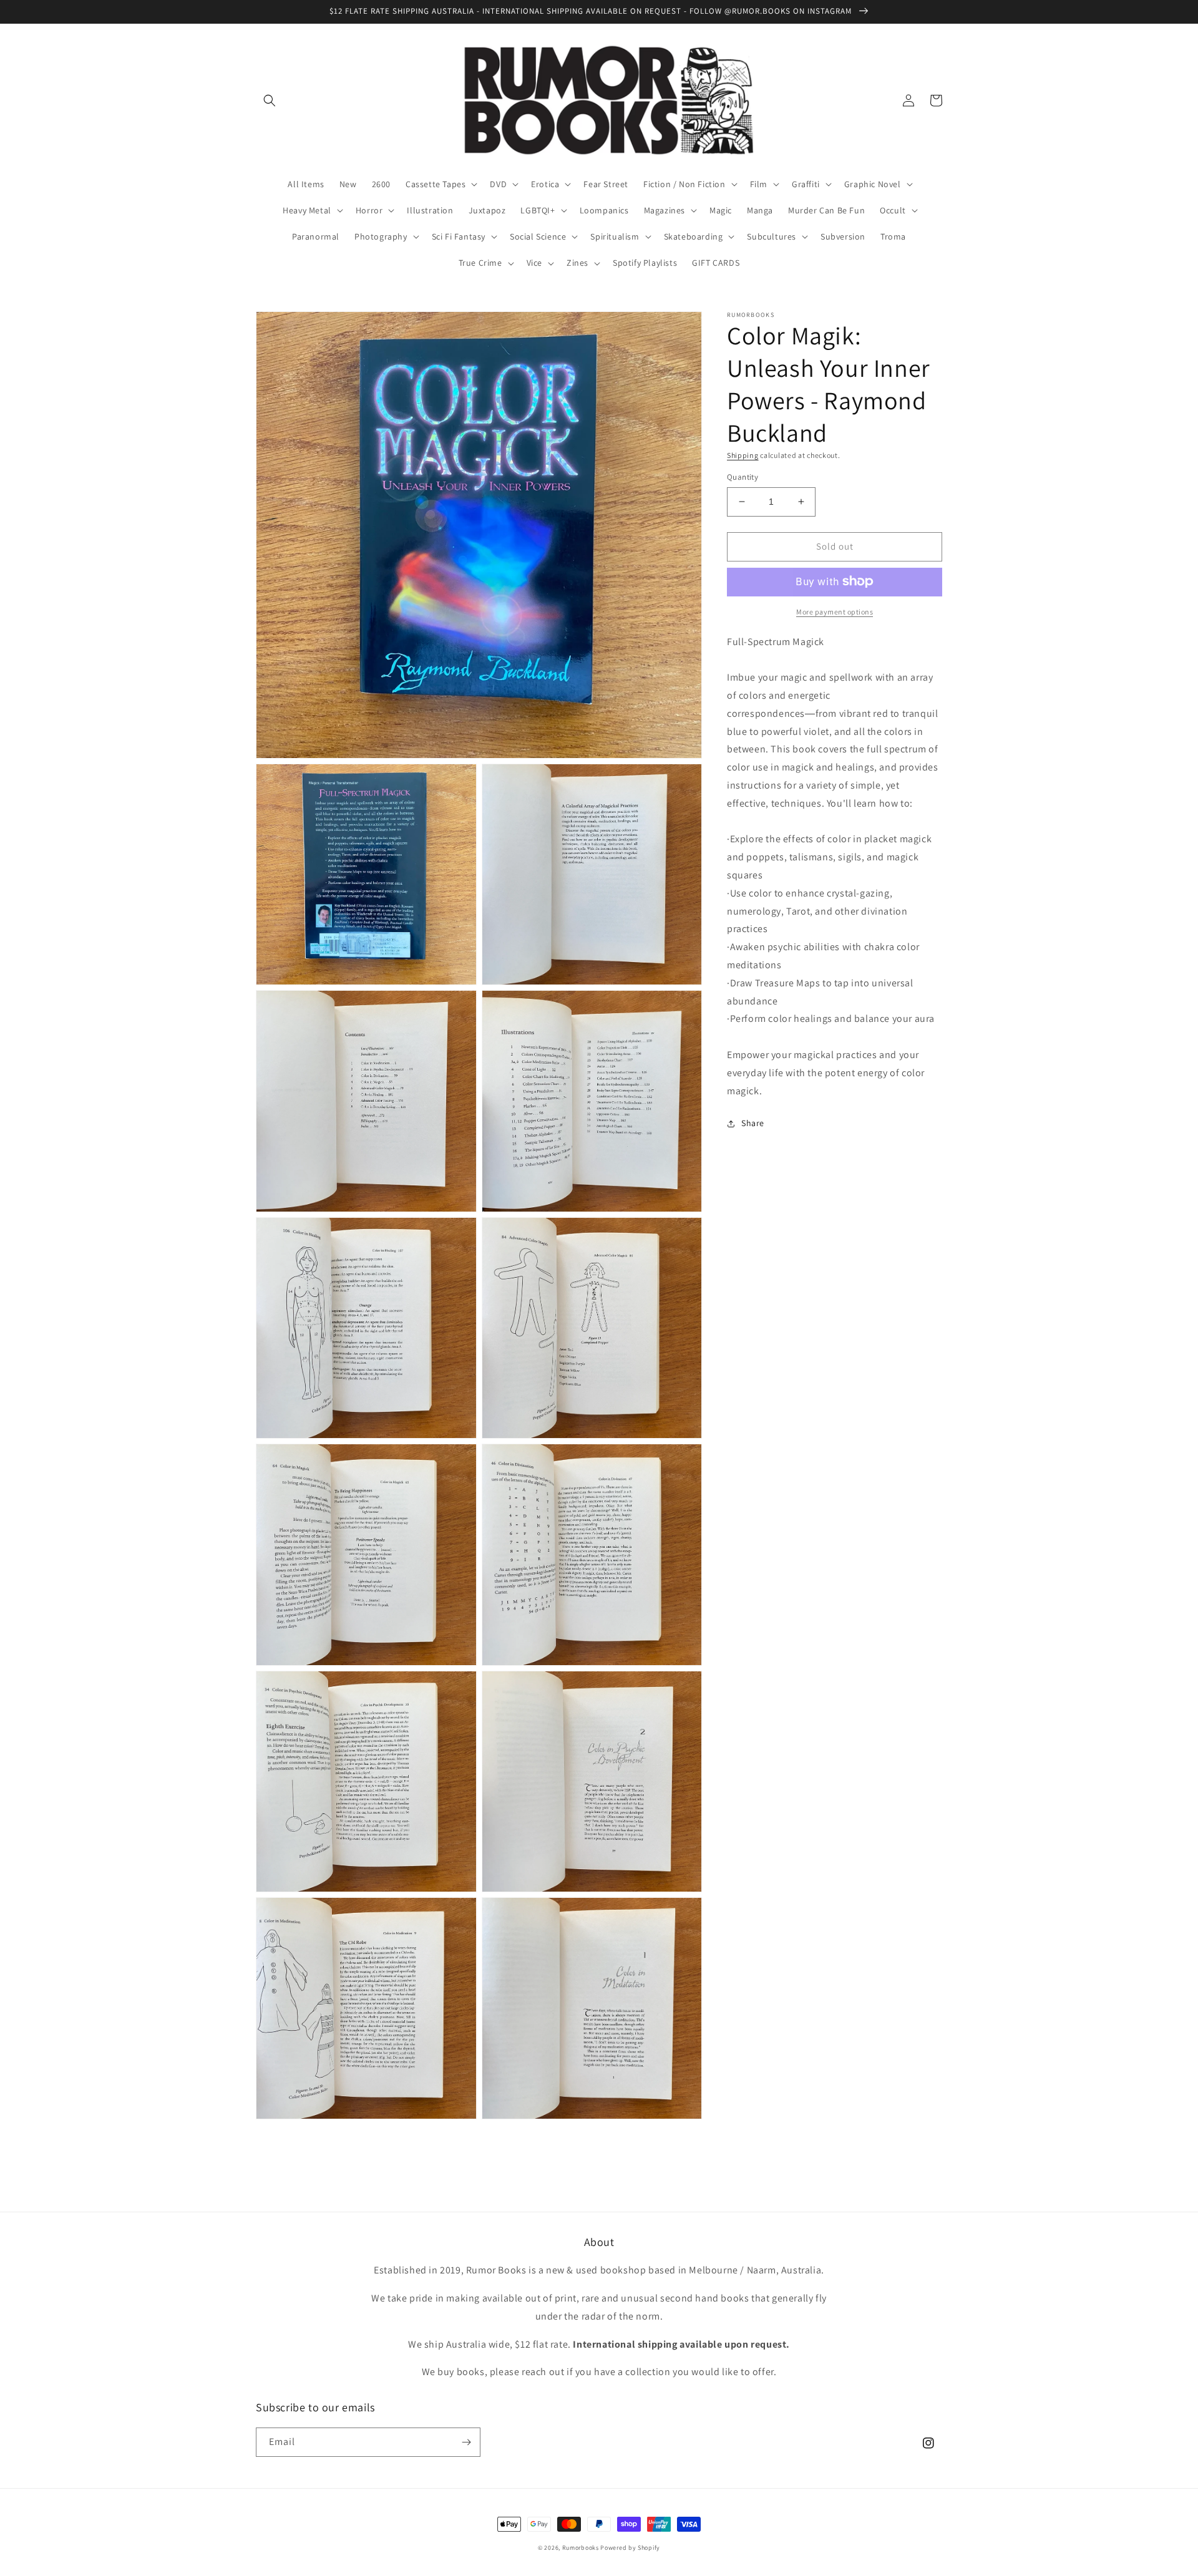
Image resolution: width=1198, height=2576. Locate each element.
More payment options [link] (835, 611)
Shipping (743, 455)
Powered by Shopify (630, 2548)
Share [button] (753, 1123)
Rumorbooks (581, 2548)
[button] (270, 100)
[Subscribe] (466, 2442)
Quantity (743, 477)
